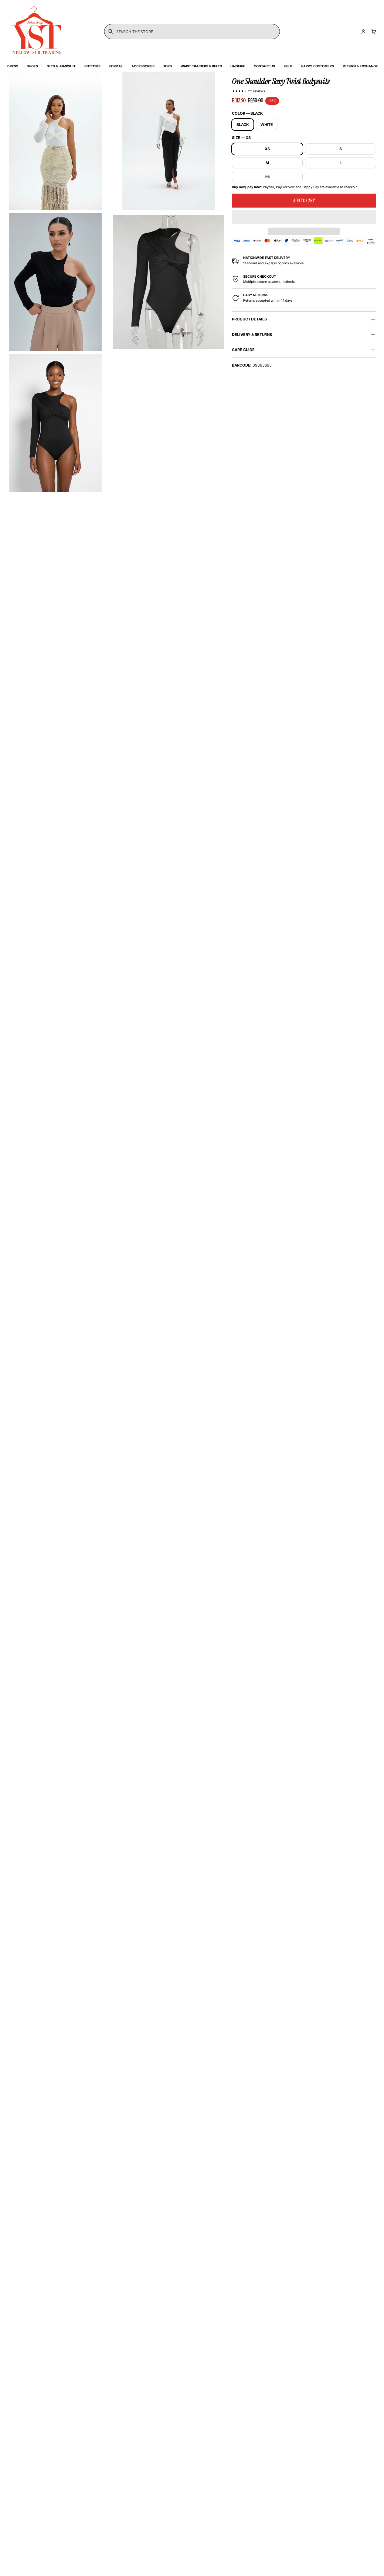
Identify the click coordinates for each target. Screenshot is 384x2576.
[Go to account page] (363, 32)
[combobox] (192, 32)
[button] (304, 217)
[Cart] (373, 32)
